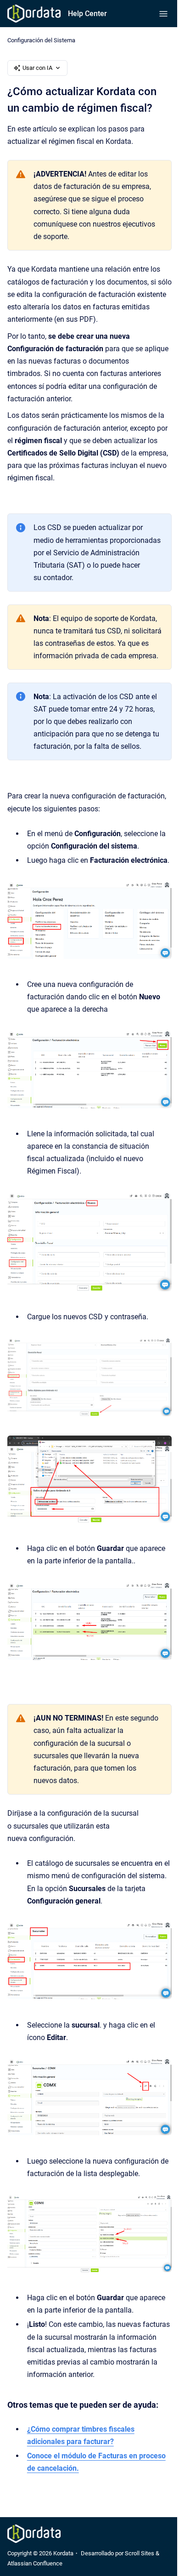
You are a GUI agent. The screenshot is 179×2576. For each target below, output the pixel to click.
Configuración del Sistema (41, 40)
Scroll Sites (140, 2553)
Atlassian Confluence (35, 2563)
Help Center (87, 14)
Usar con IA (37, 68)
